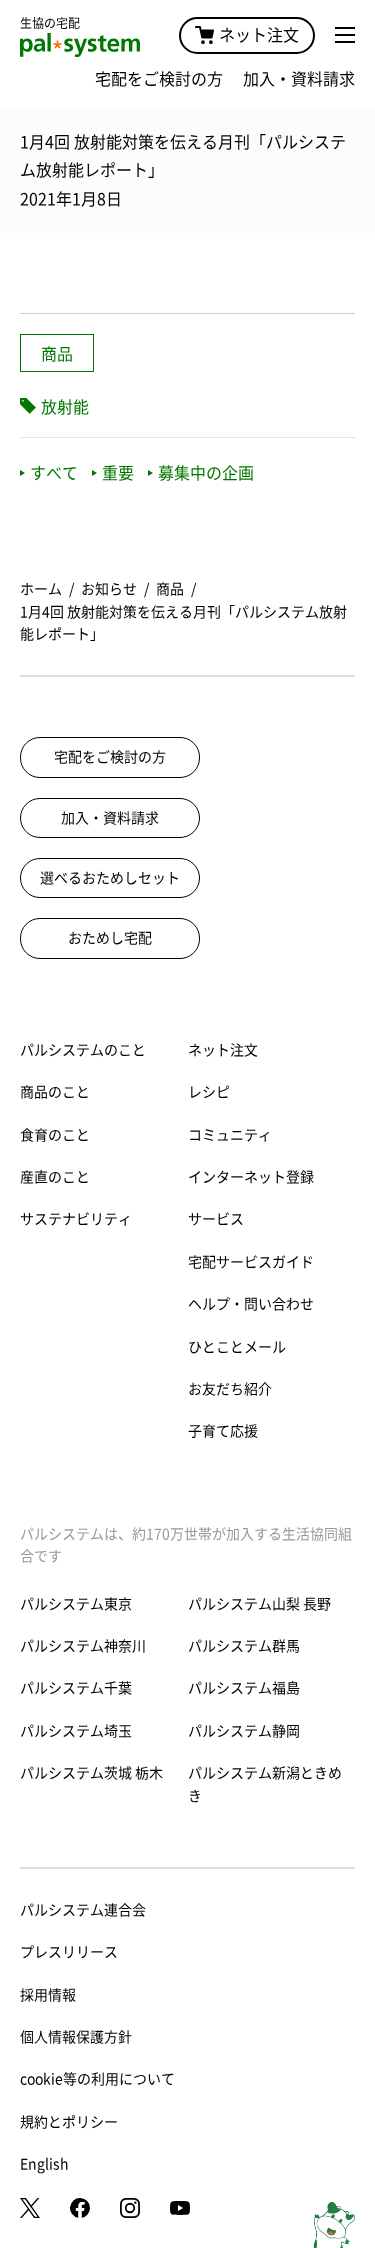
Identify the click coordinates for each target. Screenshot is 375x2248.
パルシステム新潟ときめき (265, 1784)
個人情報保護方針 (76, 2037)
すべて (54, 473)
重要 (118, 473)
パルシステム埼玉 (76, 1731)
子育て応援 (223, 1431)
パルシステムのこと (83, 1050)
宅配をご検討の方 (159, 79)
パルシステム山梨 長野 (259, 1604)
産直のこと (55, 1177)
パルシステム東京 (76, 1604)
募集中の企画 (206, 473)
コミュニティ (230, 1135)
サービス (216, 1219)
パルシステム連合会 (83, 1910)
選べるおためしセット (110, 878)
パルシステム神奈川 (83, 1646)
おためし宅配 (110, 938)
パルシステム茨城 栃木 (91, 1773)
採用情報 (48, 1995)
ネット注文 (259, 35)
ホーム (41, 589)
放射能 (65, 407)
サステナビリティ (76, 1219)
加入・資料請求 (299, 79)
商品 (57, 354)
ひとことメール (237, 1347)
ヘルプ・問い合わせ (251, 1304)
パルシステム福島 (244, 1688)
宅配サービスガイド (251, 1262)
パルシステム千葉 (76, 1688)
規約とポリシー (69, 2122)
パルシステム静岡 (244, 1731)
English (44, 2164)
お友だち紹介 (230, 1389)
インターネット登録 (251, 1177)
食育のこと (55, 1135)
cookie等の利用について (97, 2079)
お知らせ (109, 589)
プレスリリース (69, 1952)
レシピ (209, 1092)
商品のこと (55, 1092)
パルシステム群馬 (244, 1646)
